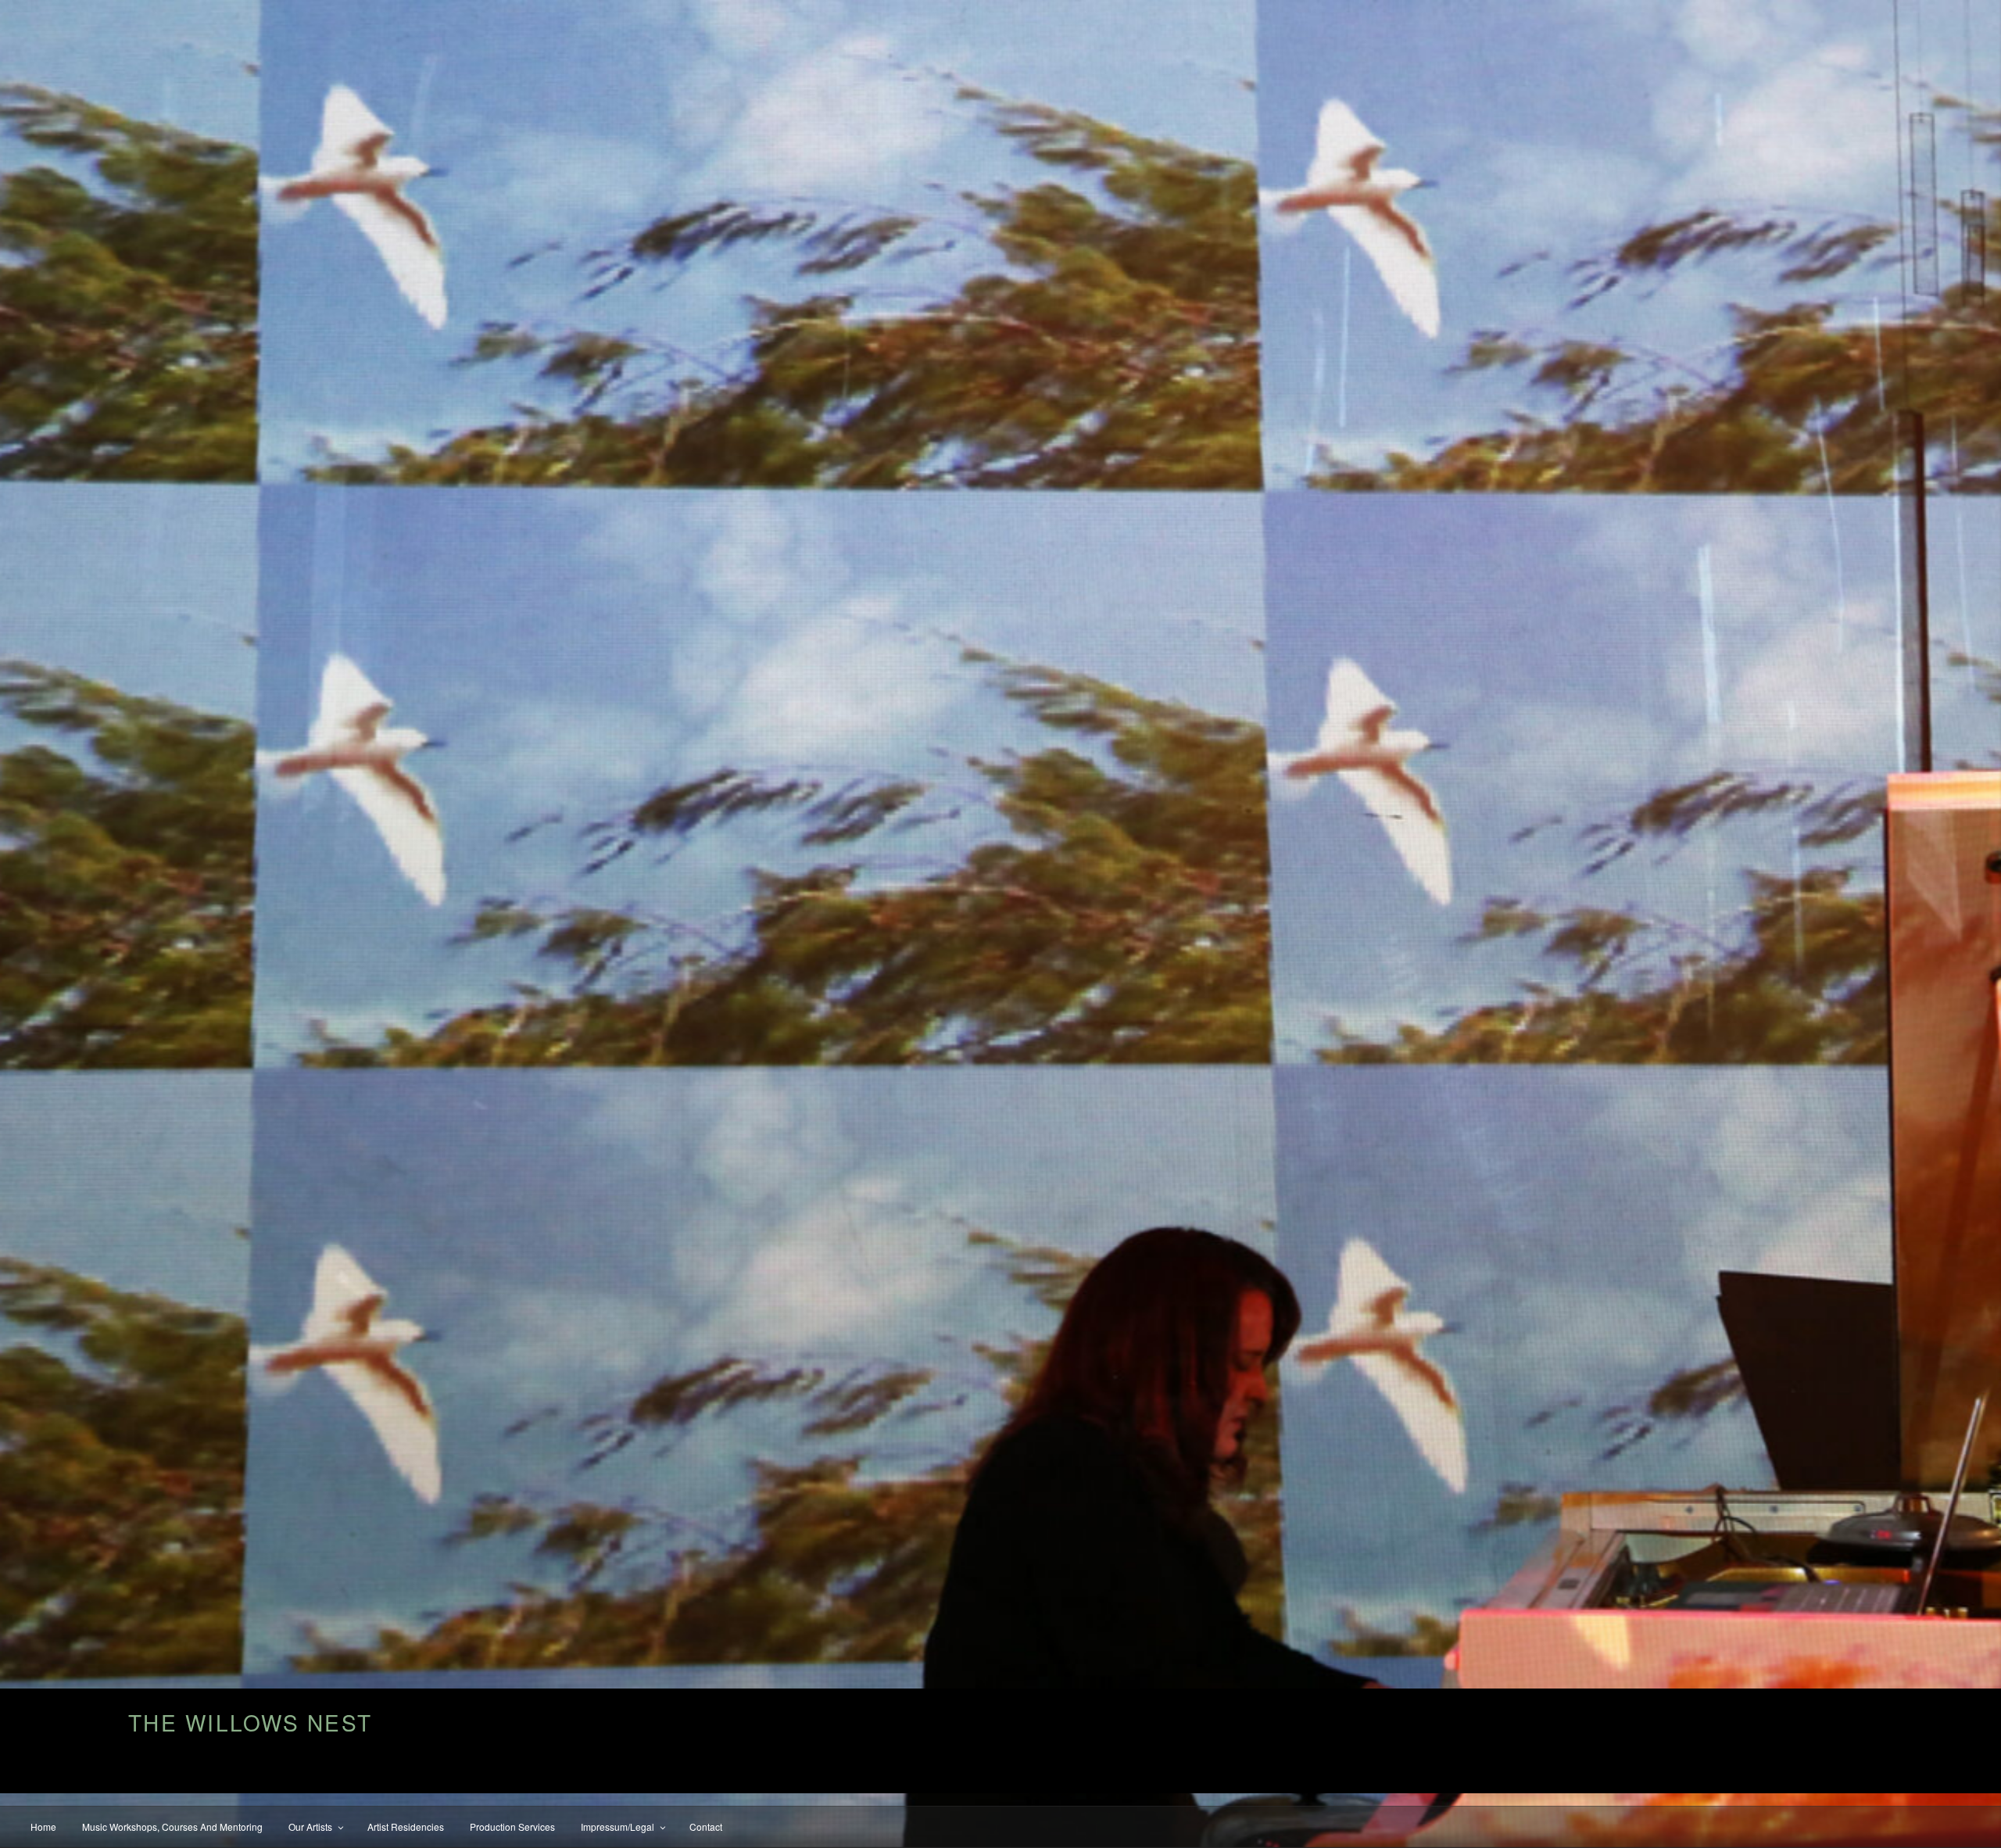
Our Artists (310, 1827)
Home (43, 1827)
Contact (706, 1827)
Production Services (512, 1827)
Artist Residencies (406, 1827)
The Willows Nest (250, 1722)
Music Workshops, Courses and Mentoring (172, 1827)
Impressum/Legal (617, 1827)
